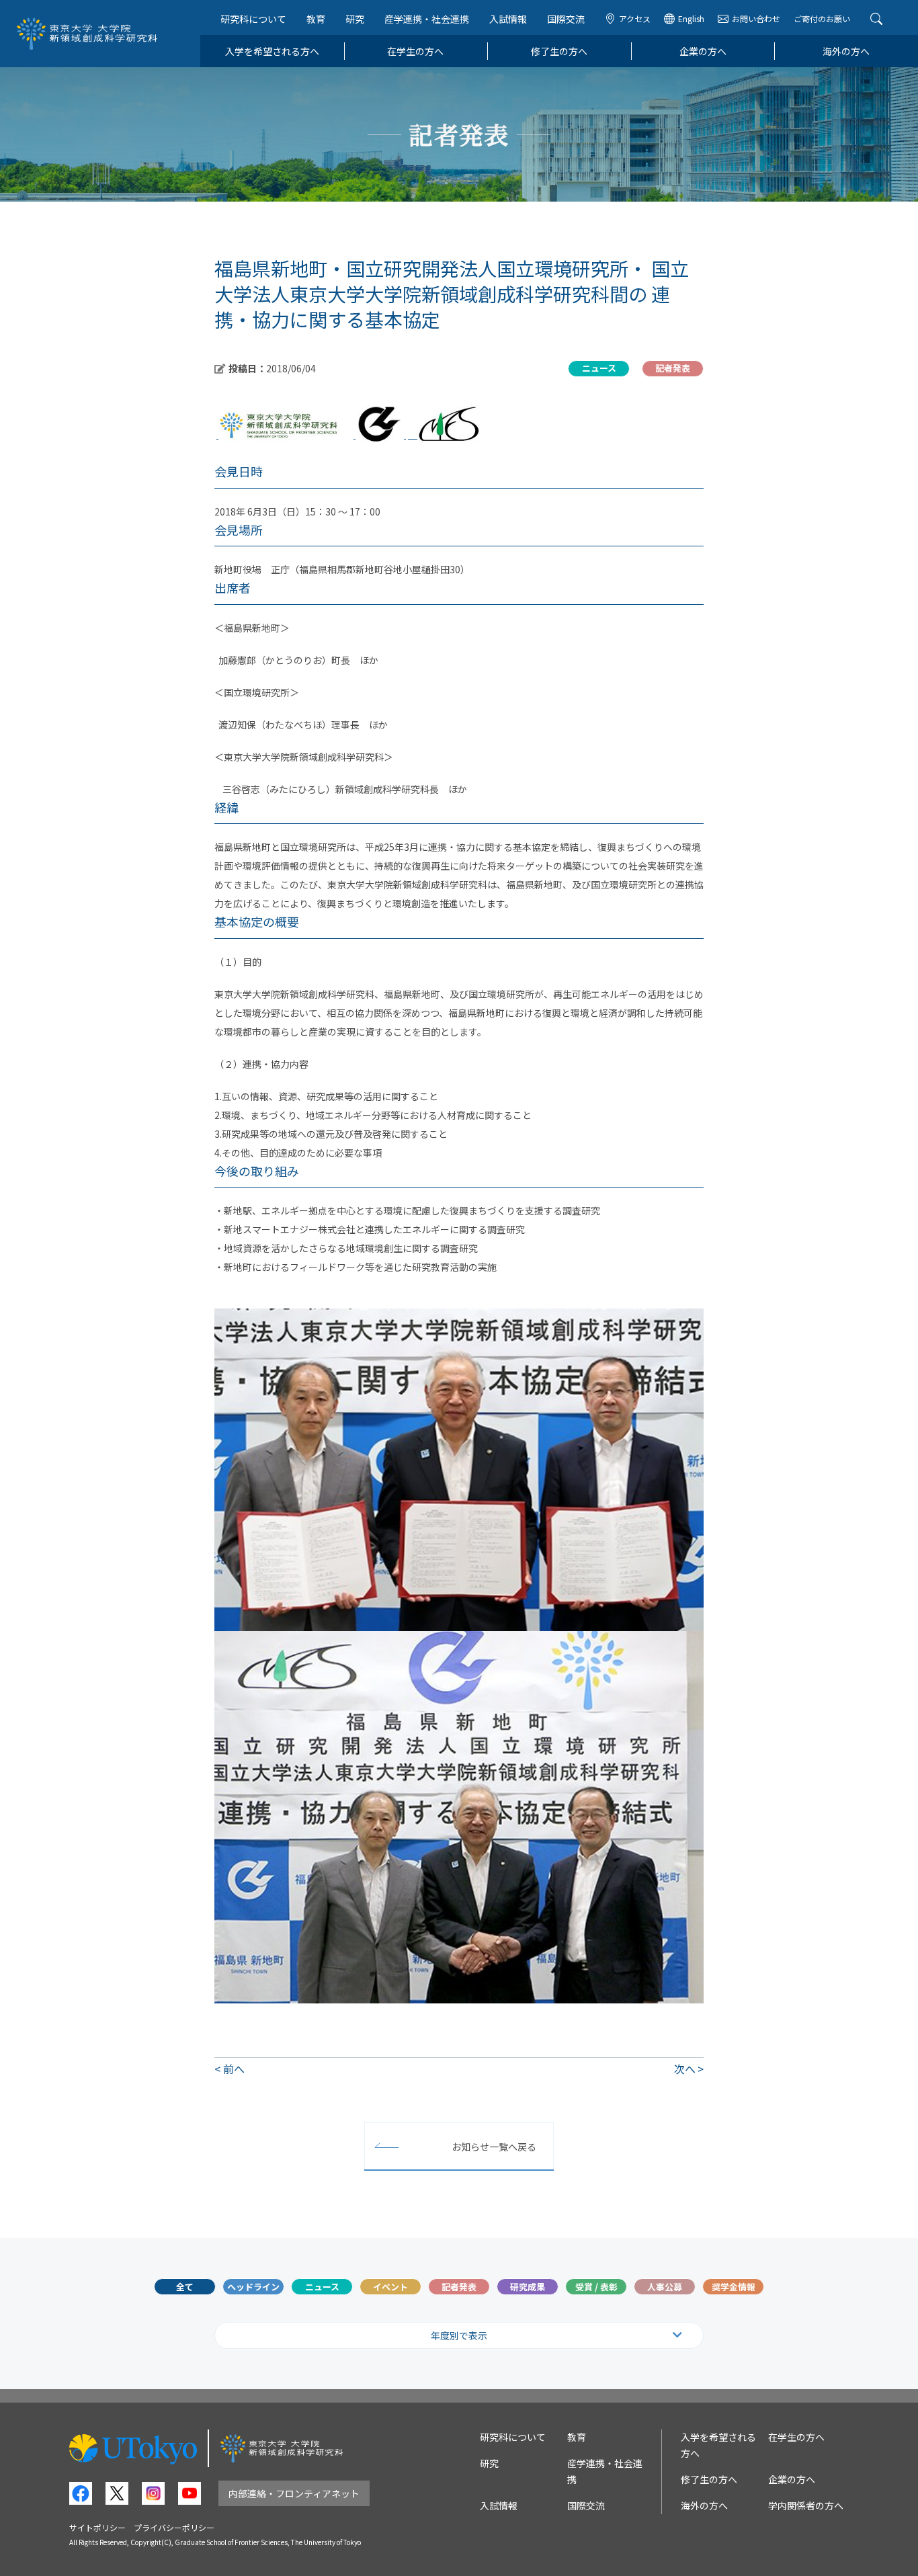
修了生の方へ (559, 51)
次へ (685, 2069)
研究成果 (528, 2287)
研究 (355, 19)
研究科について (253, 19)
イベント (390, 2287)
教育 (316, 19)
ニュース (322, 2287)
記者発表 (459, 2287)
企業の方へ (703, 51)
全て (185, 2287)
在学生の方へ (415, 51)
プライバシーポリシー (174, 2527)
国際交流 (566, 19)
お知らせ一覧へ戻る (494, 2147)
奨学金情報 (734, 2287)
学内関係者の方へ (806, 2505)
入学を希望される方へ (272, 51)
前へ (234, 2069)
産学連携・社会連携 (427, 19)
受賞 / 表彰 (596, 2287)
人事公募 (665, 2287)
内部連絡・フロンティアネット (294, 2493)
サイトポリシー (97, 2527)
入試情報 (508, 19)
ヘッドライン (253, 2287)
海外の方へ (846, 51)
